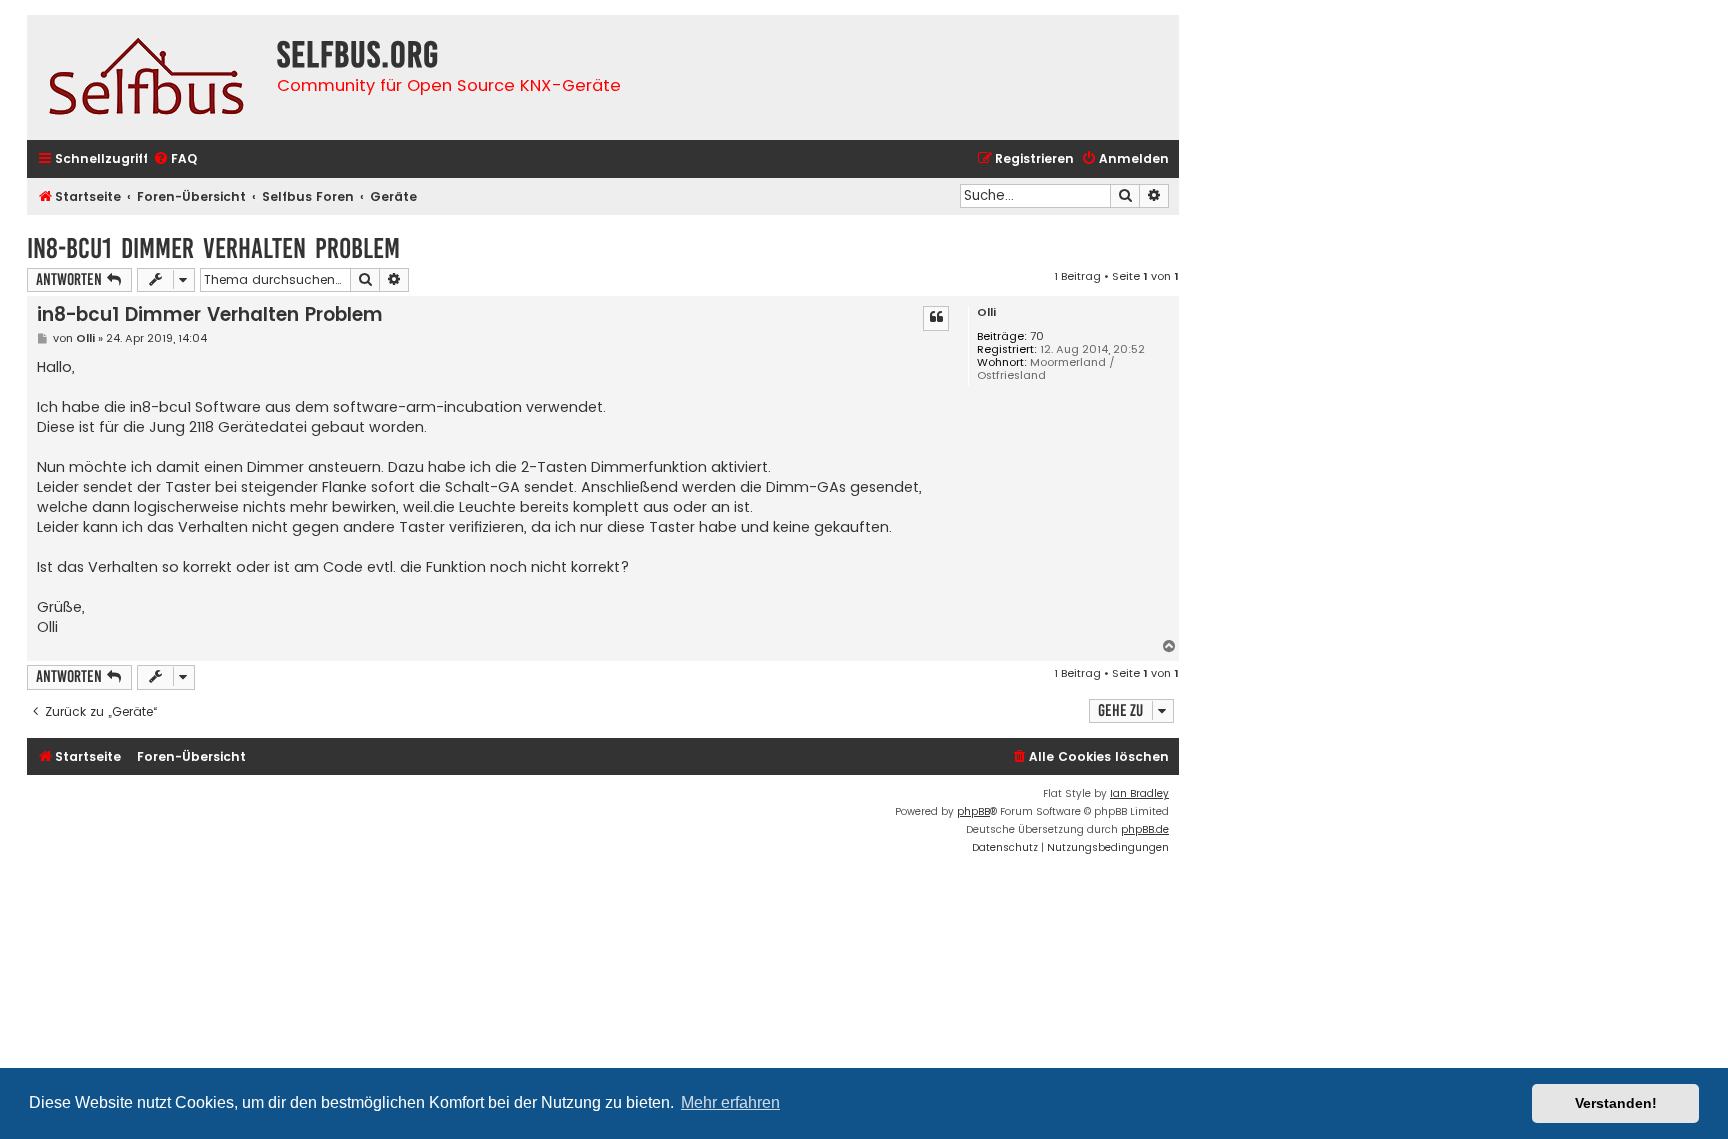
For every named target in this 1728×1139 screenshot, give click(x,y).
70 (1037, 336)
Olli (986, 312)
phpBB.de (1145, 829)
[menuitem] (175, 159)
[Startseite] (147, 77)
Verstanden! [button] (1616, 1103)
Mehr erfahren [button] (730, 1102)
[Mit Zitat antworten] (936, 318)
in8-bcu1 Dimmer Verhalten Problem (213, 248)
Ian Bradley (1139, 793)
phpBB (973, 811)
